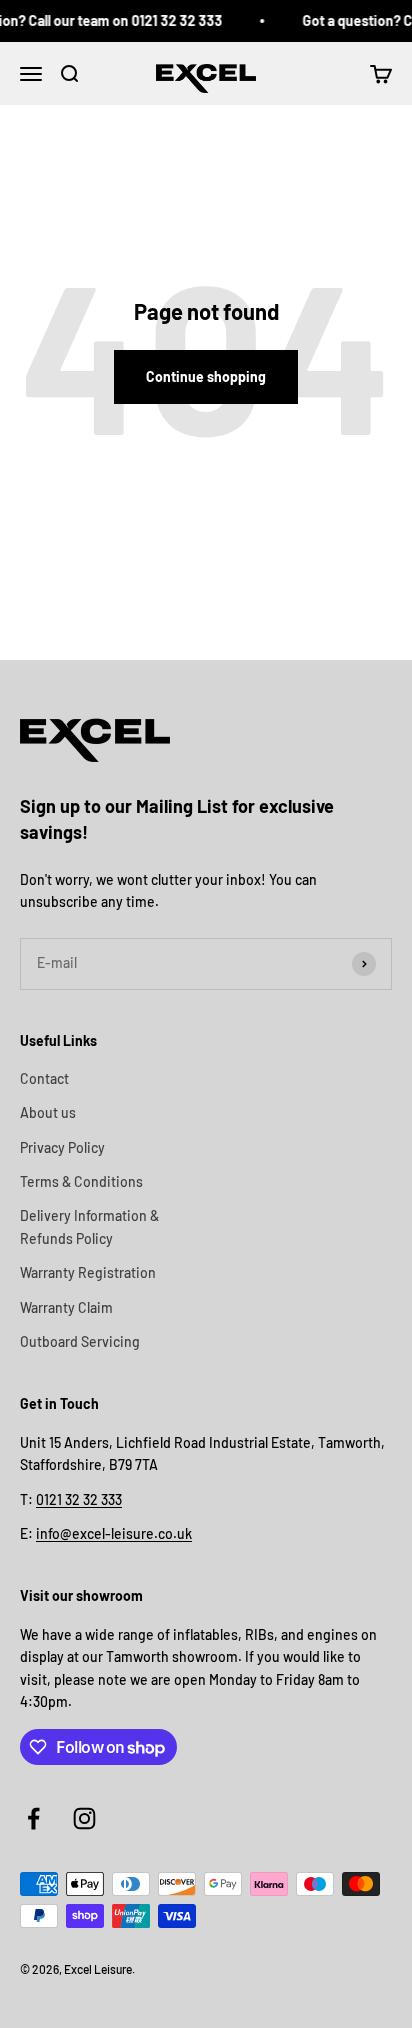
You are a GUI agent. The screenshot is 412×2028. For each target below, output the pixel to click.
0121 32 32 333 (79, 1499)
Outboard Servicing (80, 1341)
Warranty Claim (66, 1307)
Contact (44, 1078)
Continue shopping (206, 376)
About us (48, 1112)
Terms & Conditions (81, 1181)
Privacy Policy (62, 1147)
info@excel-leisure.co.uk (114, 1533)
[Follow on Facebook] (33, 1818)
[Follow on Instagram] (84, 1818)
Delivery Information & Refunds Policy (89, 1226)
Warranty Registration (88, 1272)
